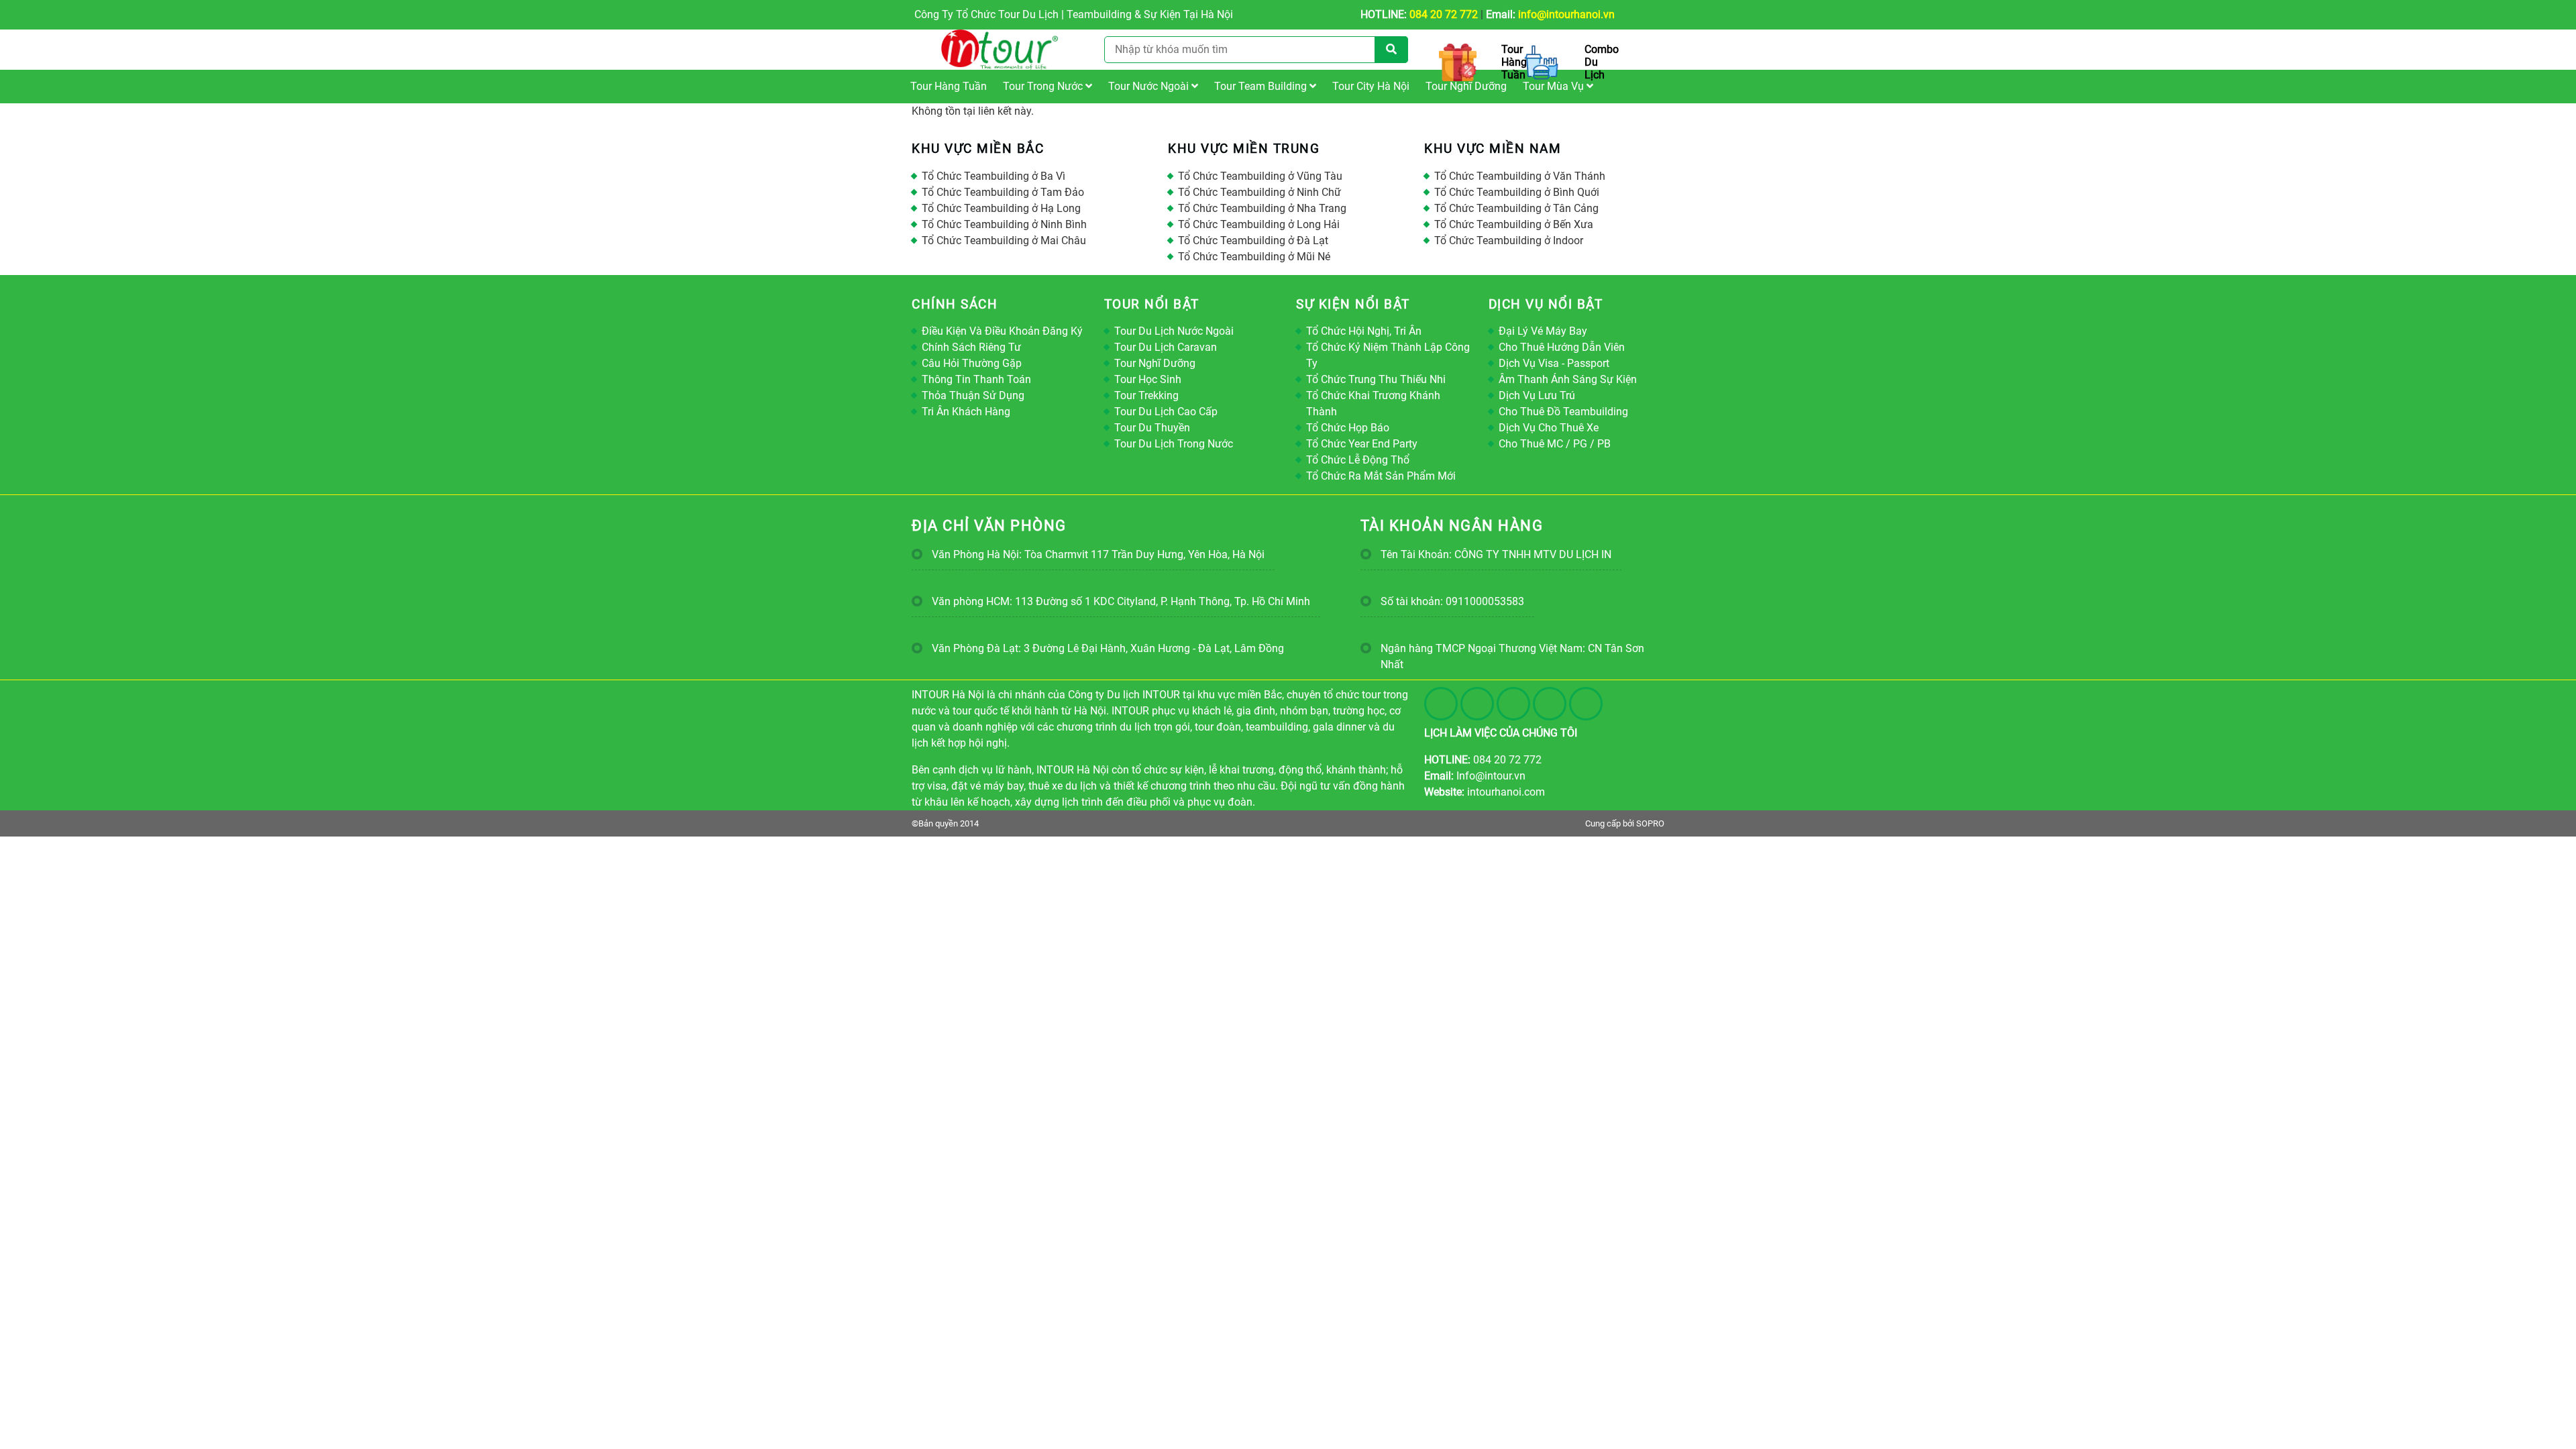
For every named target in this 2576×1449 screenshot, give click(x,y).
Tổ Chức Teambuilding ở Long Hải (1259, 224)
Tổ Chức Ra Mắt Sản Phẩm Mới (1381, 476)
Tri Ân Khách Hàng (966, 412)
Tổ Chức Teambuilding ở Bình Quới (1517, 192)
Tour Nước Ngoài (1150, 86)
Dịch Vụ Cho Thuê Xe (1549, 428)
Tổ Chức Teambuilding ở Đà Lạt (1253, 240)
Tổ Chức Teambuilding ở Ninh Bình (1004, 224)
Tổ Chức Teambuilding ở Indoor (1509, 240)
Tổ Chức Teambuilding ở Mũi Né (1254, 257)
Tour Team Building (1262, 86)
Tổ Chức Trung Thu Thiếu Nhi (1376, 379)
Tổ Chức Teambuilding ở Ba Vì (994, 176)
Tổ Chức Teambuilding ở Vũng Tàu (1260, 176)
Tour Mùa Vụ (1555, 86)
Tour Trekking (1146, 395)
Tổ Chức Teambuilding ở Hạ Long (1001, 208)
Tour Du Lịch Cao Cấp (1166, 412)
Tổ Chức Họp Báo (1348, 428)
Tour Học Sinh (1148, 379)
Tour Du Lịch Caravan (1166, 347)
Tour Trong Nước (1044, 86)
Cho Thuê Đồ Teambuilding (1563, 412)
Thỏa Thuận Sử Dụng (973, 395)
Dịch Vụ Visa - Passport (1554, 363)
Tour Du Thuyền (1152, 428)
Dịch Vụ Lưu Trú (1537, 395)
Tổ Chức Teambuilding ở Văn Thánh (1520, 176)
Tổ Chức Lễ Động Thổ (1358, 460)
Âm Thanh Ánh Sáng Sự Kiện (1568, 379)
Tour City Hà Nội (1371, 86)
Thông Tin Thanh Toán (976, 379)
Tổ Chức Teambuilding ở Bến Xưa (1514, 224)
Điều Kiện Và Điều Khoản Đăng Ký (1002, 331)
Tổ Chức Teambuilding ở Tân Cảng (1516, 208)
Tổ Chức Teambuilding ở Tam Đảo (1003, 192)
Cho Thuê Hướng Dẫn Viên (1562, 347)
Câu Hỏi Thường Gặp (972, 363)
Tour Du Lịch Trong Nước (1174, 444)
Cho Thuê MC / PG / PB (1555, 444)
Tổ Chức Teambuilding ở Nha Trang (1262, 208)
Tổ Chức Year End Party (1362, 444)
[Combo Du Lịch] (1544, 62)
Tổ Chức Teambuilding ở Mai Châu (1004, 240)
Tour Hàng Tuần (949, 86)
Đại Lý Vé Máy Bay (1543, 331)
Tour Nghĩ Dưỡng (1466, 86)
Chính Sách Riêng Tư (971, 347)
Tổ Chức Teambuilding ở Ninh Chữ (1259, 192)
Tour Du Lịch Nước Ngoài (1174, 331)
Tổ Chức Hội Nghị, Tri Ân (1364, 331)
